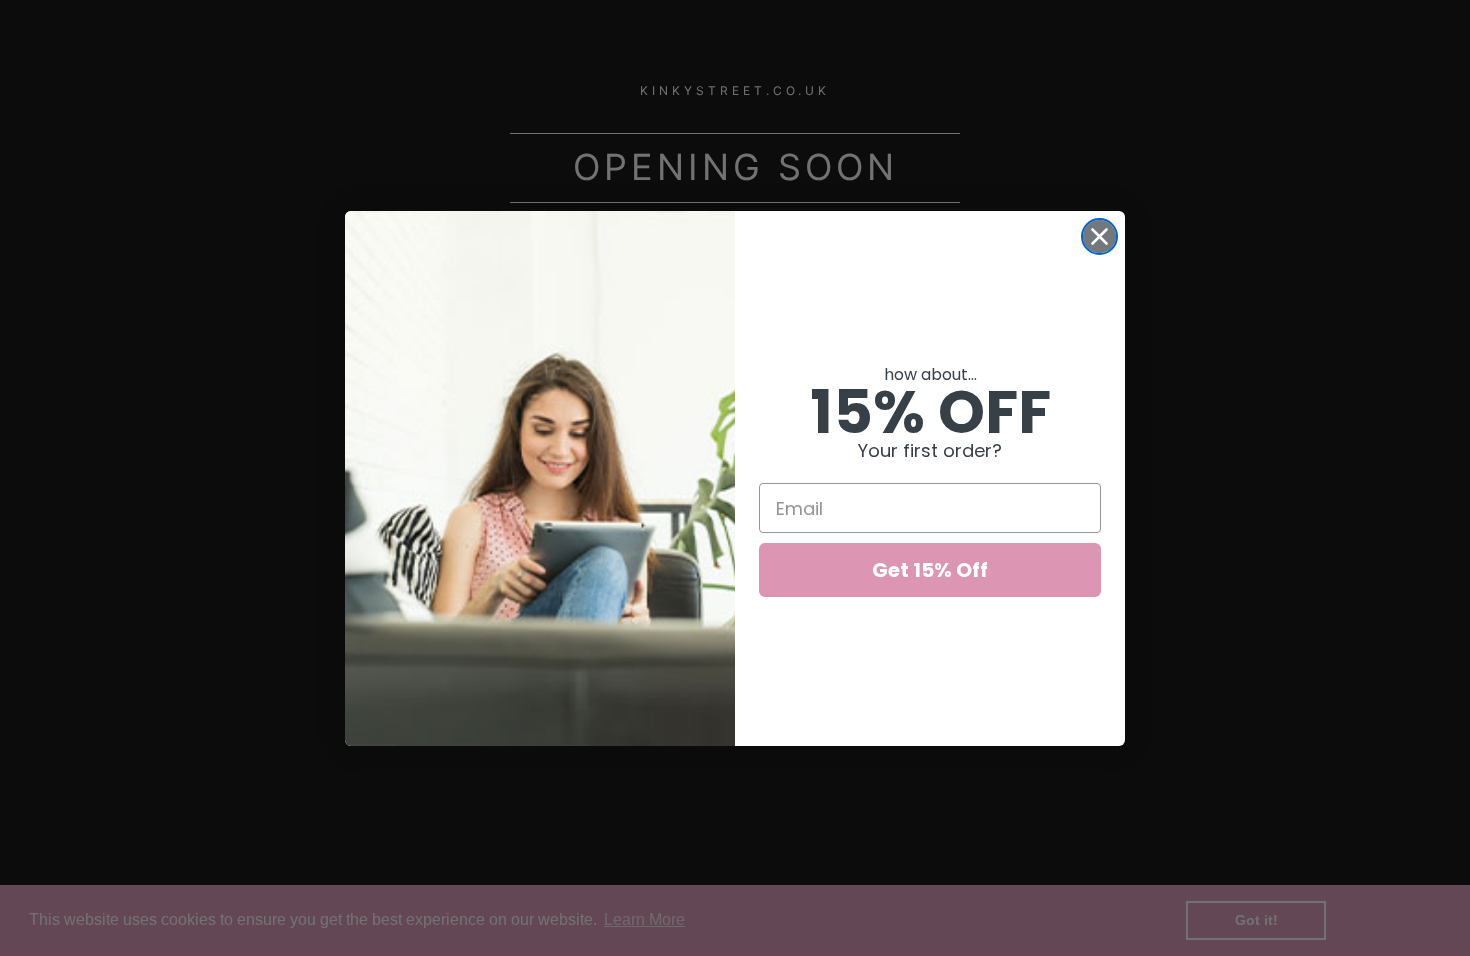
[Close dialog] (1099, 236)
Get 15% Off (930, 570)
